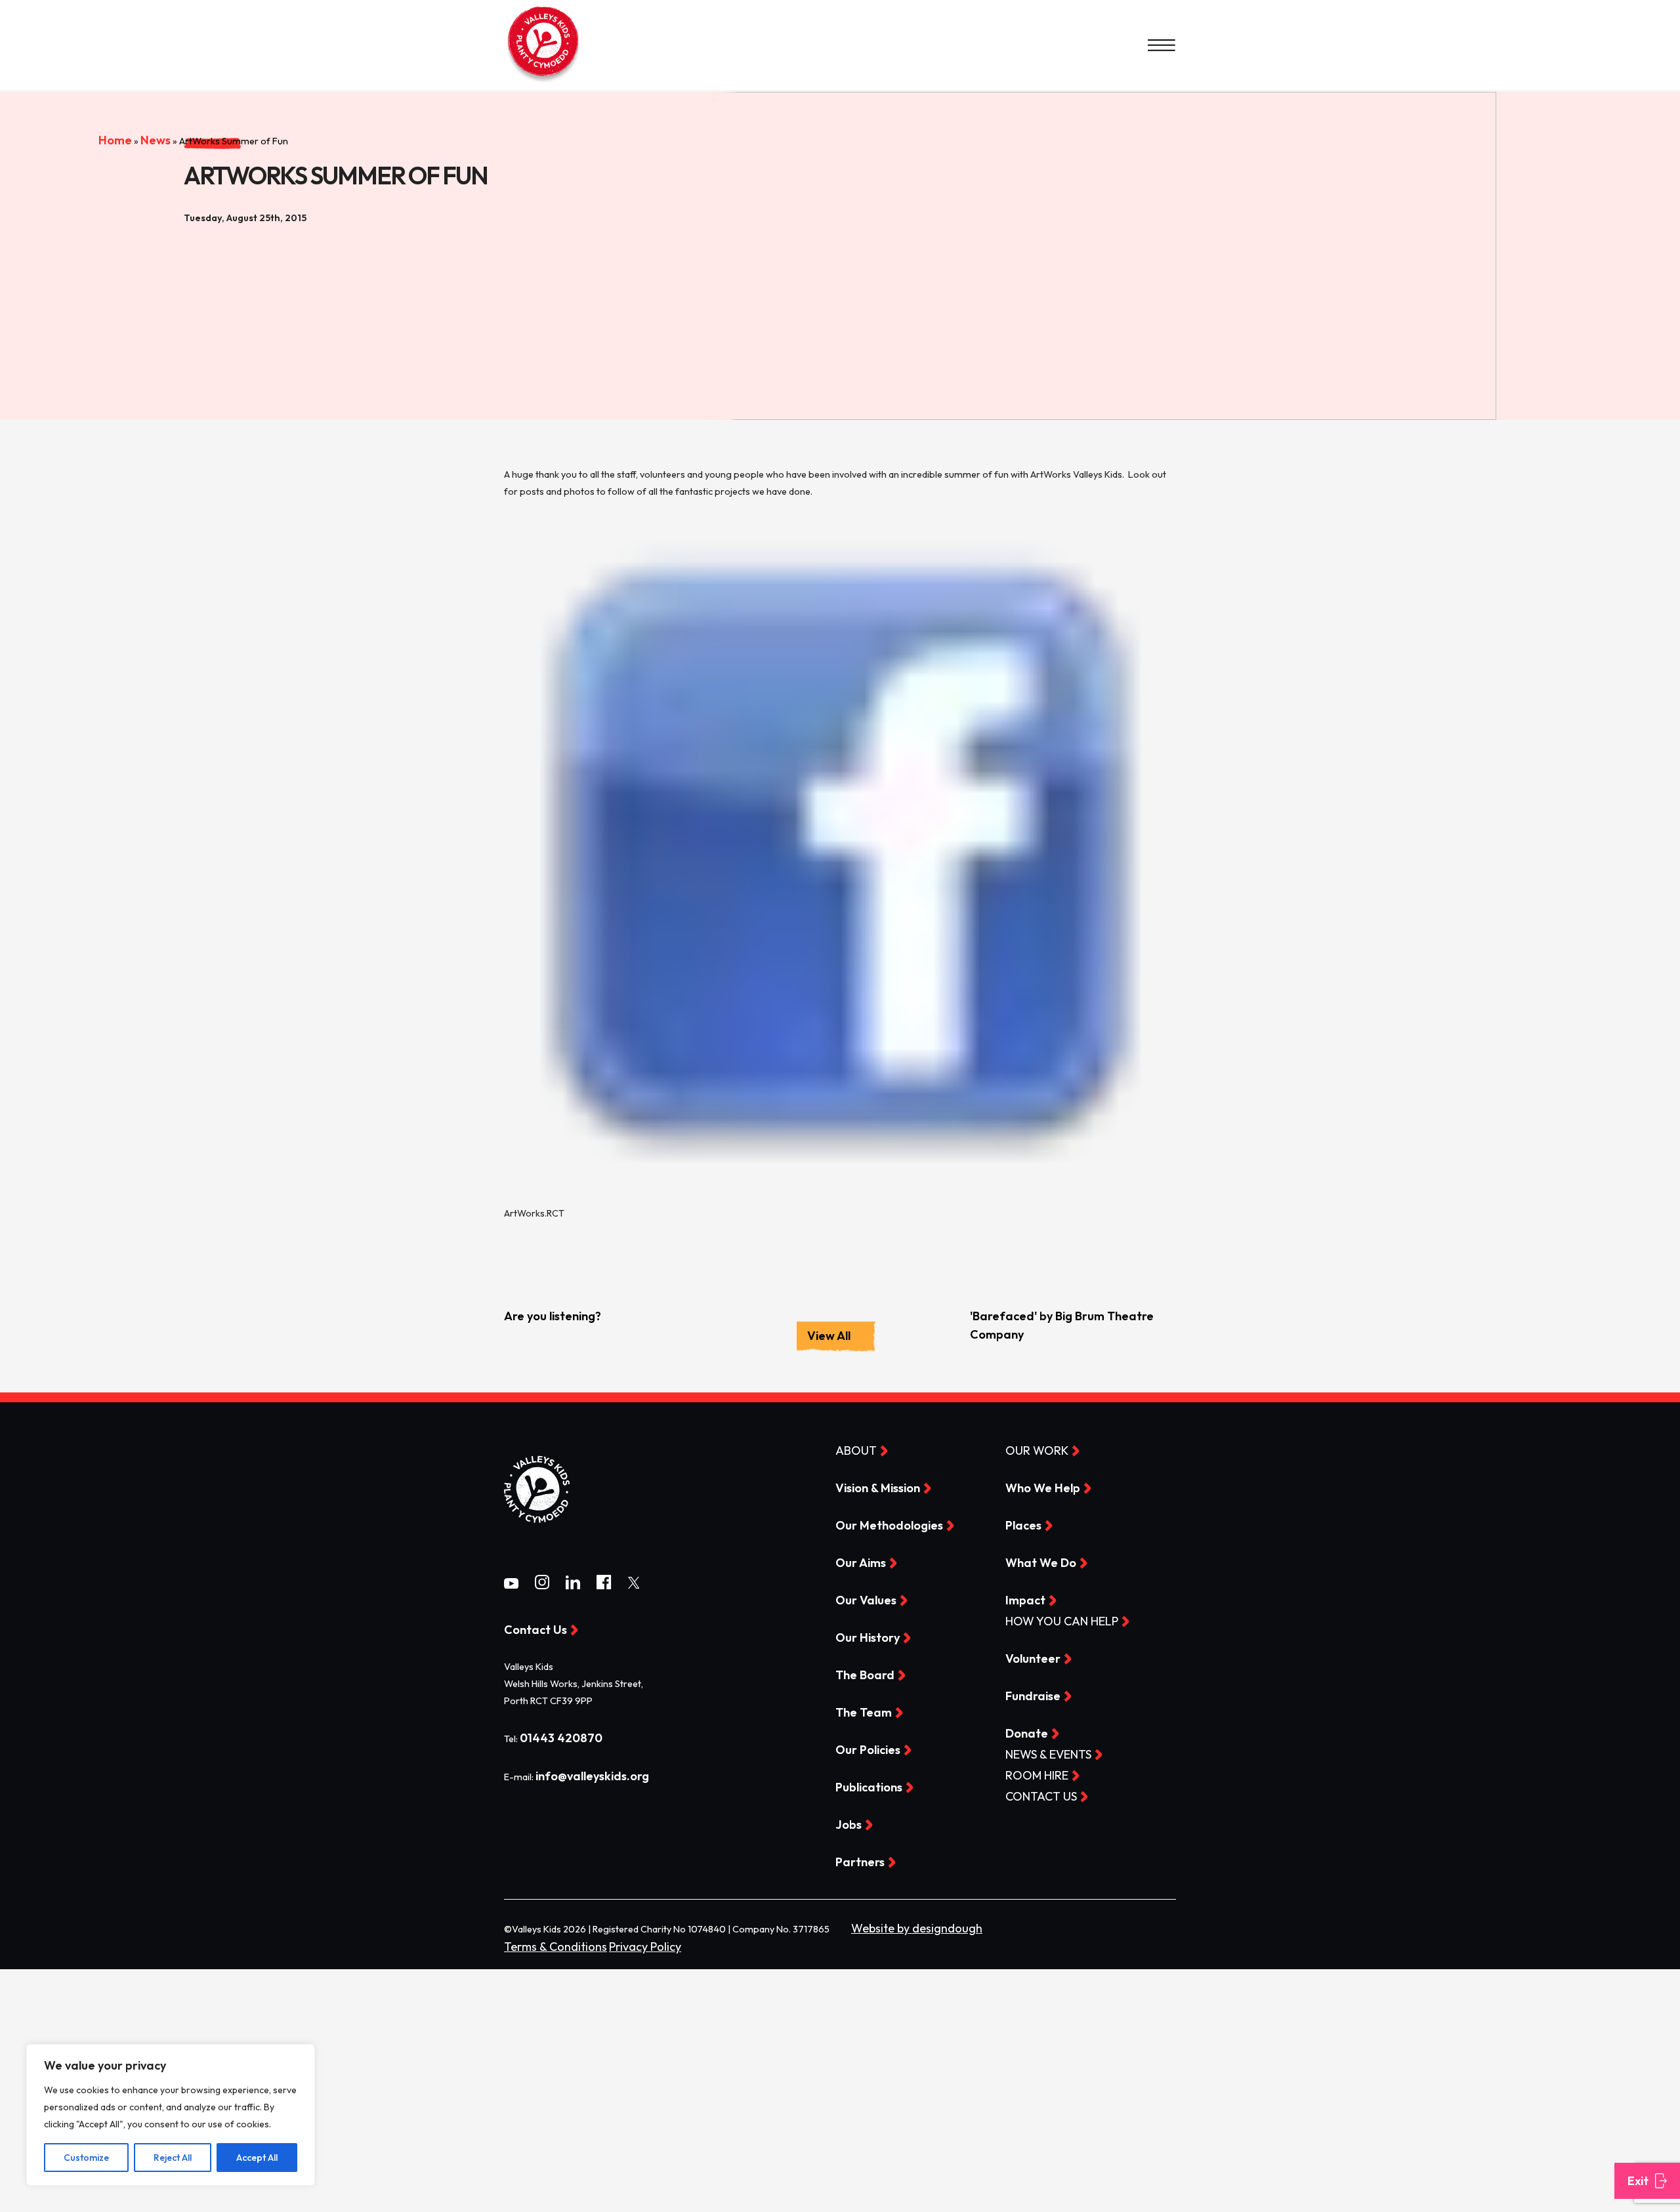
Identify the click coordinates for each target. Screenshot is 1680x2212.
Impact (1021, 1598)
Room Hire (1030, 1771)
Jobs (846, 1820)
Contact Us (529, 1629)
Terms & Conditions (545, 1940)
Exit (1636, 2181)
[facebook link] (604, 1585)
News (94, 107)
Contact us (1034, 1791)
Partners (855, 1857)
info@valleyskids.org (583, 1774)
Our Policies (863, 1746)
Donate (1023, 1730)
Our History (861, 1635)
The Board (859, 1672)
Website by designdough (904, 1923)
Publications (864, 1783)
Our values (860, 1598)
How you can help (1050, 1619)
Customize (86, 2158)
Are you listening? (545, 1316)
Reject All (173, 2158)
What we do (1034, 1561)
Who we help (1036, 1487)
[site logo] (537, 1533)
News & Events (1040, 1750)
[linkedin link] (573, 1585)
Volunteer (1028, 1656)
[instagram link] (542, 1585)
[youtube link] (511, 1584)
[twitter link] (634, 1584)
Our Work (1030, 1450)
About (851, 1450)
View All (829, 1335)
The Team (858, 1709)
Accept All (257, 2158)
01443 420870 (553, 1737)
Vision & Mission (871, 1487)
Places (1020, 1524)
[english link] (543, 82)
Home (59, 107)
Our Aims (856, 1561)
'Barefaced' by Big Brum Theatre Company (1068, 1316)
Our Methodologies (879, 1524)
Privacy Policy (617, 1940)
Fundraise (1028, 1692)
